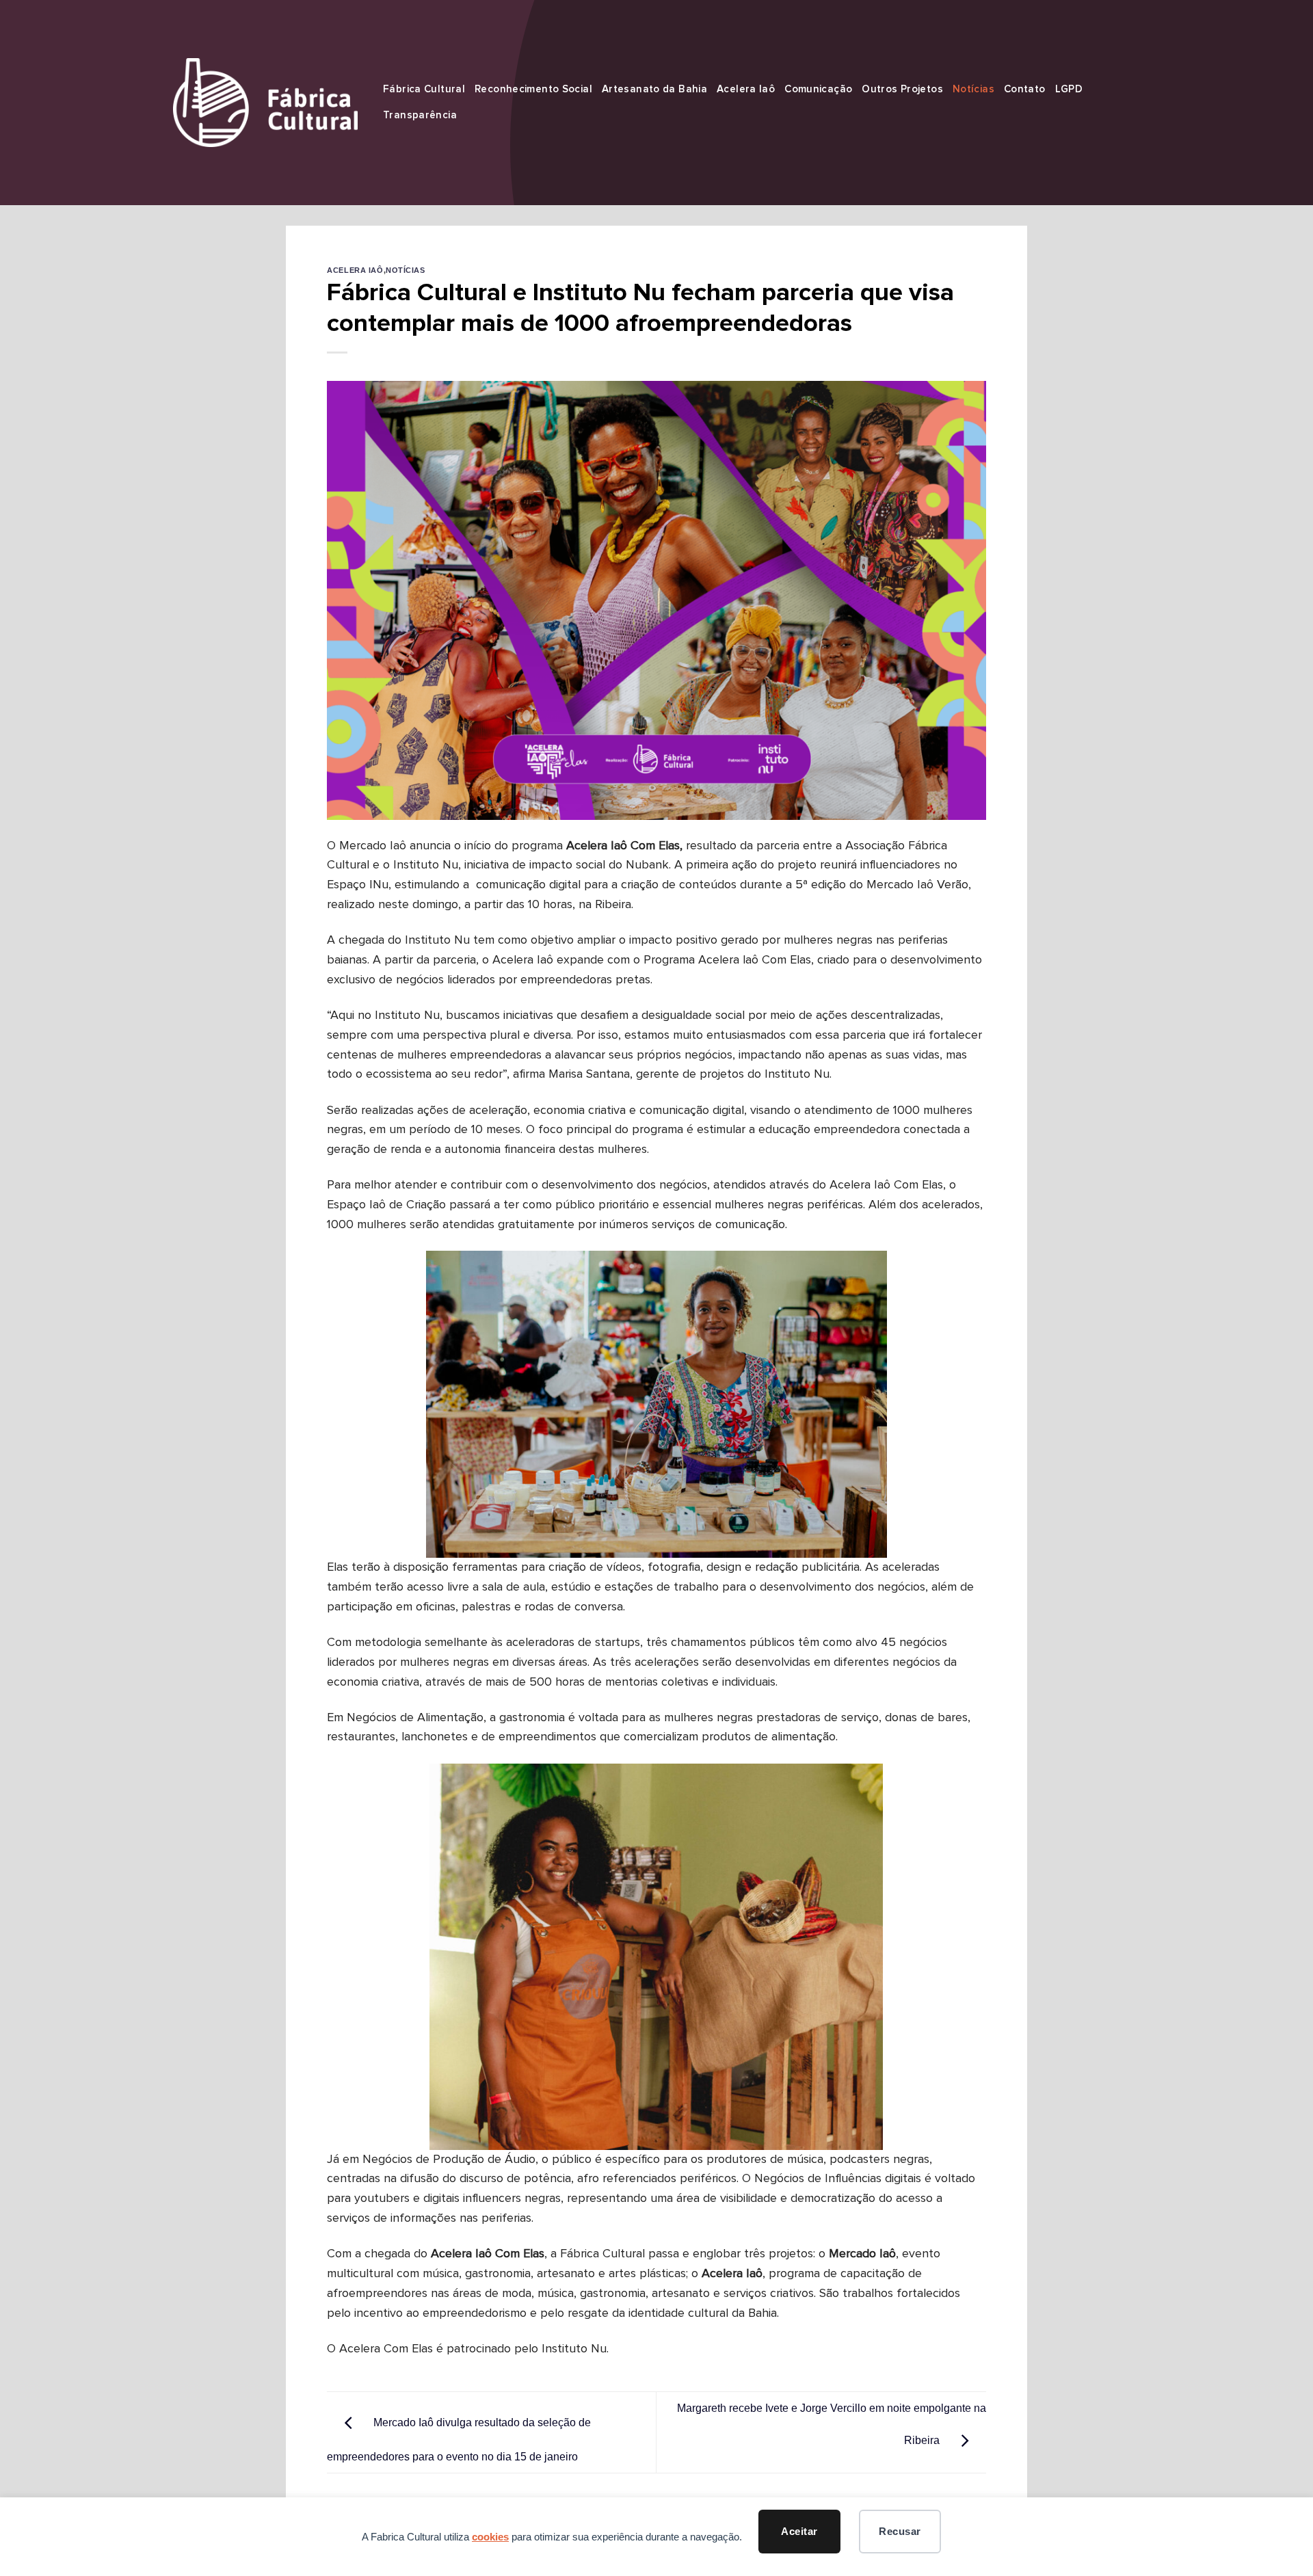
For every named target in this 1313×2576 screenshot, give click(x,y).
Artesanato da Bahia (654, 89)
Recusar (900, 2531)
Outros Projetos (902, 89)
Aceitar (799, 2531)
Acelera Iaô (746, 89)
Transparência (420, 115)
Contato (1025, 89)
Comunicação (818, 89)
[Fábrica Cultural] (265, 102)
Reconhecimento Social (533, 89)
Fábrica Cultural (424, 89)
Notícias (973, 89)
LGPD (1069, 89)
